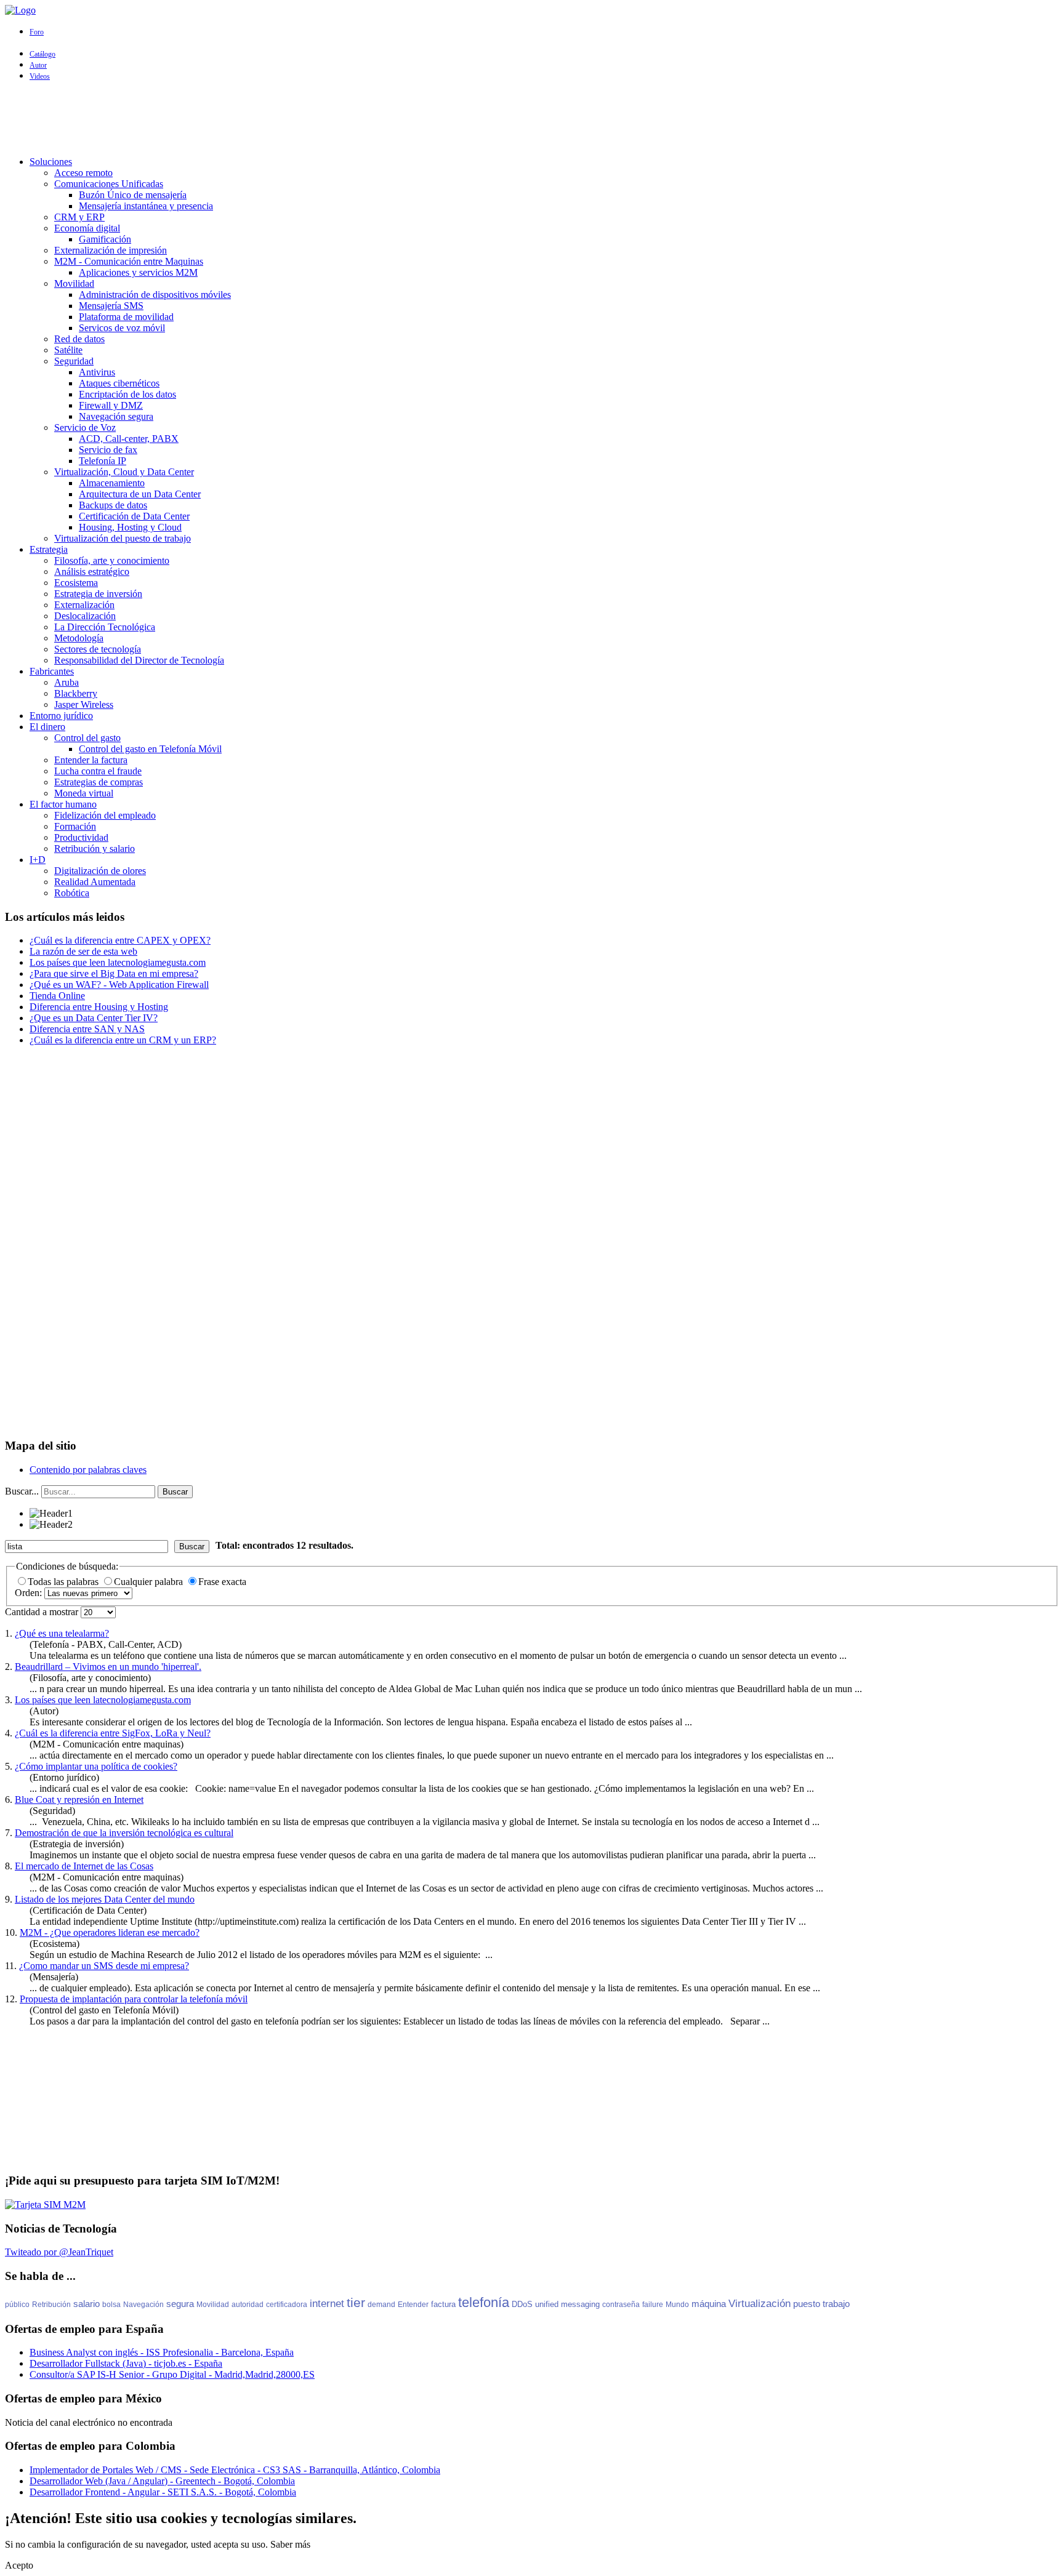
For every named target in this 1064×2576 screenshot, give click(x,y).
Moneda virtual (84, 793)
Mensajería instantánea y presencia (146, 206)
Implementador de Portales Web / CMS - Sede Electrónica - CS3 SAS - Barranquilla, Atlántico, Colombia (235, 2470)
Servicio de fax (108, 450)
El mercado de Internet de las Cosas (84, 1866)
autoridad (248, 2305)
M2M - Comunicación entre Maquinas (129, 261)
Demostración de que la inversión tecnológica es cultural (124, 1833)
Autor (38, 65)
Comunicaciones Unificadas (109, 184)
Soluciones (51, 162)
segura (180, 2304)
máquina (709, 2304)
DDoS (522, 2304)
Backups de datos (113, 505)
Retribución (51, 2305)
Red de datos (79, 339)
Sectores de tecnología (98, 649)
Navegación (143, 2305)
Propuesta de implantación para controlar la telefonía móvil (134, 1999)
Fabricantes (52, 671)
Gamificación (105, 239)
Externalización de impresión (111, 250)
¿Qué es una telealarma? (62, 1633)
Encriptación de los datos (127, 394)
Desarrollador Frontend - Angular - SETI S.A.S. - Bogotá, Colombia (163, 2492)
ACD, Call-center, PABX (129, 439)
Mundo (677, 2305)
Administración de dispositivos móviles (155, 295)
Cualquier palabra (150, 1582)
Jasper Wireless (84, 704)
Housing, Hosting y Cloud (130, 527)
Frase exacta (222, 1582)
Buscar (175, 1492)
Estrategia (49, 549)
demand (381, 2305)
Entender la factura (91, 760)
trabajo (836, 2304)
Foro (37, 32)
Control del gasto (87, 738)
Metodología (79, 638)
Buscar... (22, 1491)
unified (547, 2304)
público (17, 2305)
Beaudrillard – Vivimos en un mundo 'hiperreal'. (108, 1667)
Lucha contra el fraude (98, 771)
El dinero (47, 727)
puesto (807, 2304)
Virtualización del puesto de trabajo (123, 538)
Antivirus (97, 372)
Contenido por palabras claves (88, 1470)
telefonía (484, 2302)
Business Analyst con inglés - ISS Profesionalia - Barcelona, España (162, 2352)
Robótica (72, 893)
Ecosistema (76, 583)
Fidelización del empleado (105, 815)
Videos (40, 76)
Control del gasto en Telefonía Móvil (150, 749)
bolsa (111, 2305)
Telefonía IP (103, 461)
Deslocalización (85, 616)
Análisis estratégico (92, 572)
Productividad (81, 837)
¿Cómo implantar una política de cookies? (96, 1766)
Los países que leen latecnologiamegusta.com (103, 1700)
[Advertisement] (532, 119)
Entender (413, 2305)
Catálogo (42, 54)
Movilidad (74, 283)
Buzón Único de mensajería (133, 195)
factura (443, 2304)
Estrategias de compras (99, 782)
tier (356, 2302)
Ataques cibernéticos (119, 383)
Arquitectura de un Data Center (140, 494)
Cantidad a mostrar (43, 1612)
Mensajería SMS (111, 306)
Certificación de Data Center (134, 516)
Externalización (84, 605)
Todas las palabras (64, 1582)
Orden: (30, 1593)
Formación (75, 826)
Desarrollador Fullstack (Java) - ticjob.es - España (126, 2363)
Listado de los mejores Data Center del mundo (105, 1899)
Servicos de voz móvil (122, 328)
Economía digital (87, 228)
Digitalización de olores (100, 871)
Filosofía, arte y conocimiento (112, 560)
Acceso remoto (83, 173)
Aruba (66, 682)
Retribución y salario (95, 849)
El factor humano (63, 804)
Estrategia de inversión (98, 594)
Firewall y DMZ (111, 405)
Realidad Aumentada (95, 882)
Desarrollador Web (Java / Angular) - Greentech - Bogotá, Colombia (162, 2481)
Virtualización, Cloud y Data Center (124, 472)
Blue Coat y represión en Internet (79, 1800)
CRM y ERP (79, 217)
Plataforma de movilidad (126, 317)
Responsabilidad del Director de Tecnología (139, 660)
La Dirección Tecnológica (105, 627)
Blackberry (76, 693)
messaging (580, 2304)
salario (87, 2304)
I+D (38, 860)
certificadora (287, 2305)
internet (327, 2304)
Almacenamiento (112, 483)
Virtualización (760, 2304)
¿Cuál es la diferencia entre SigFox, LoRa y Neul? (113, 1733)
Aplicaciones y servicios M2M (138, 272)
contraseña (621, 2305)
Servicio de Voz (85, 427)
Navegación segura (116, 416)
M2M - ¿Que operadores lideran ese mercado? (110, 1932)
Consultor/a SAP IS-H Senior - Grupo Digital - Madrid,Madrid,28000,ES (172, 2374)
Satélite (68, 350)
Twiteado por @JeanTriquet (59, 2252)
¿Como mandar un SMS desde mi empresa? (104, 1966)
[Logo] (20, 10)
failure (653, 2305)
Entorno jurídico (61, 716)
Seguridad (74, 361)
